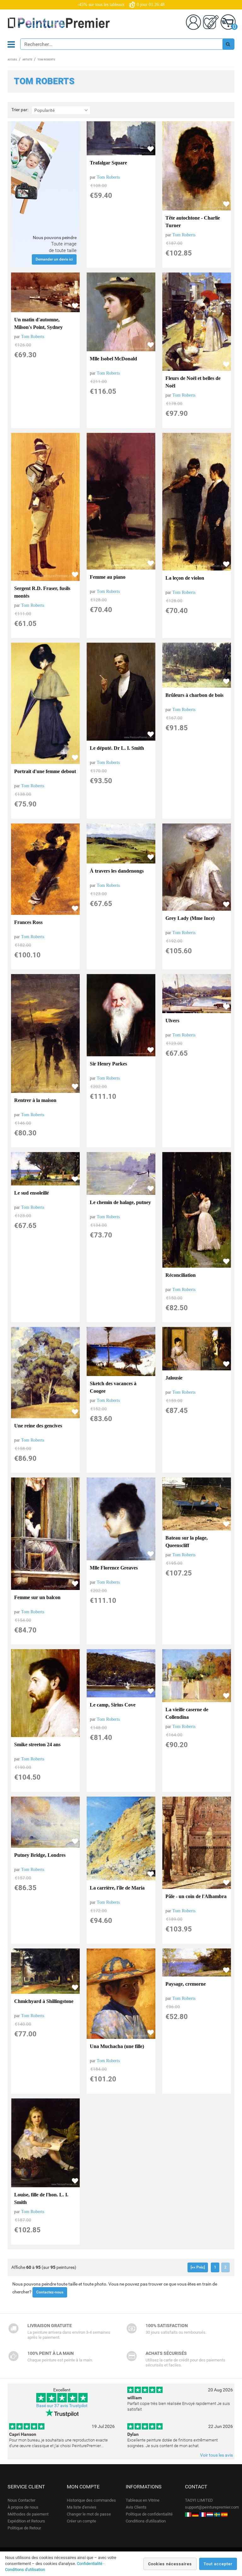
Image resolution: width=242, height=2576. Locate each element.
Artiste (27, 60)
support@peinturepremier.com (212, 2507)
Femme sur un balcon (37, 1597)
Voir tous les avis (216, 2455)
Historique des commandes (91, 2500)
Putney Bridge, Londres (40, 1855)
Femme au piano (108, 577)
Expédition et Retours (26, 2521)
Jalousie (174, 1378)
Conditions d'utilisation (146, 2521)
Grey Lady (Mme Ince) (190, 918)
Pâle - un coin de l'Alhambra (196, 1896)
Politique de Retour (24, 2528)
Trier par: (20, 110)
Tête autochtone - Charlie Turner (193, 222)
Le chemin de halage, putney (120, 1202)
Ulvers (172, 1021)
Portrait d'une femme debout (45, 771)
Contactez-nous (50, 2292)
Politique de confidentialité (149, 2514)
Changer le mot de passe (89, 2514)
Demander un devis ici (54, 259)
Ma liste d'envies (82, 2507)
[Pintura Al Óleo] (224, 2514)
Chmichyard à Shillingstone (44, 2001)
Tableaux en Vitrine (143, 2500)
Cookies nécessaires (170, 2564)
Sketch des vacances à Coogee (113, 1387)
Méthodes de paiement (28, 2514)
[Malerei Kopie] (195, 2514)
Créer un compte (81, 2521)
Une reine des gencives (38, 1426)
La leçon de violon (185, 578)
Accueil (12, 60)
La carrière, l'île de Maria (117, 1888)
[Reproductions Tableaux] (203, 2514)
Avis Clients (136, 2507)
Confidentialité (90, 2564)
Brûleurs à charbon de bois (194, 695)
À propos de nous (23, 2507)
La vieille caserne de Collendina (187, 1713)
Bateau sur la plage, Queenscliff (187, 1542)
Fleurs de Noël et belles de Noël (193, 382)
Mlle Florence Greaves (114, 1568)
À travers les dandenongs (117, 871)
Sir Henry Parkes (108, 1064)
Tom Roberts (108, 177)
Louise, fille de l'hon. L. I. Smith (41, 2198)
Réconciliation (181, 1275)
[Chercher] (228, 44)
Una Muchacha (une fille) (117, 2046)
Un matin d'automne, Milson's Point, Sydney (38, 323)
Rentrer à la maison (35, 1100)
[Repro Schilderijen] (210, 2514)
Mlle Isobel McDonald (113, 359)
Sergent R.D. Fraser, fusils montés (42, 592)
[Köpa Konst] (217, 2514)
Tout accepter (218, 2564)
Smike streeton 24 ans (37, 1744)
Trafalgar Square (108, 163)
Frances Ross (28, 922)
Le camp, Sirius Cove (113, 1705)
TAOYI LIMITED (199, 2500)
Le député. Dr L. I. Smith (117, 748)
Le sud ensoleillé (32, 1193)
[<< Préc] (198, 2267)
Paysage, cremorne (186, 1984)
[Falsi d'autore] (188, 2514)
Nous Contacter (21, 2500)
